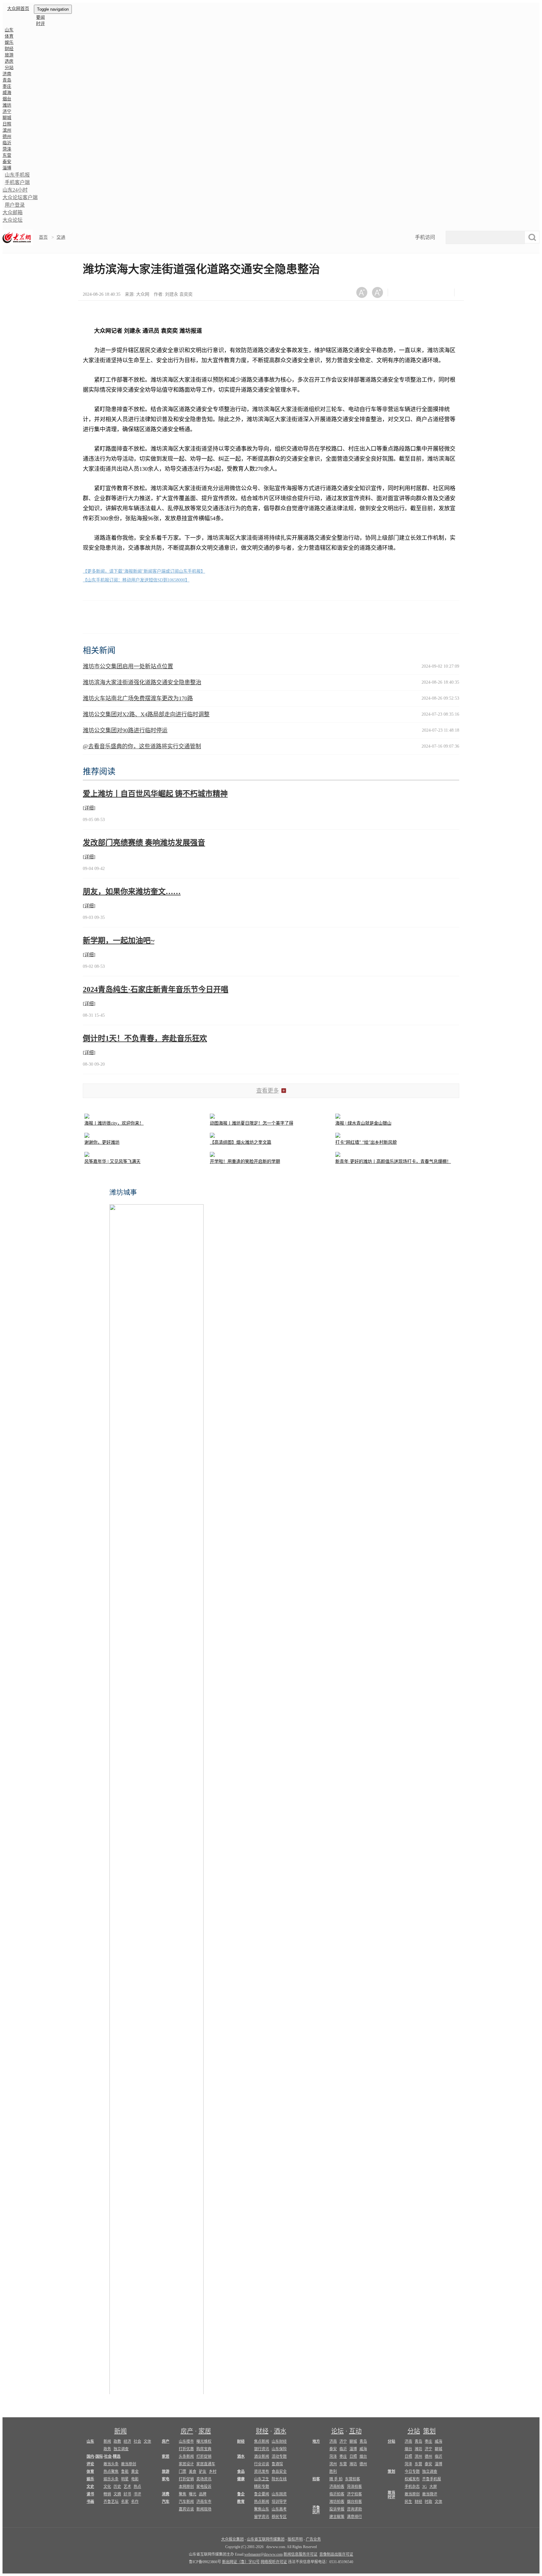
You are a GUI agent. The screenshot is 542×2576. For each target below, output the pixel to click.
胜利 (333, 2472)
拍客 (316, 2479)
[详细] (89, 808)
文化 (107, 2487)
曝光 (193, 2494)
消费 (166, 2494)
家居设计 (186, 2464)
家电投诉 (204, 2487)
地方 (316, 2441)
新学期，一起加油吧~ (119, 941)
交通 (61, 237)
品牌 (203, 2494)
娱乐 (9, 42)
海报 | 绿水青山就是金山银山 (363, 1123)
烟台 (7, 99)
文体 (147, 2441)
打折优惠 (186, 2449)
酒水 (280, 2431)
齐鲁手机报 (432, 2479)
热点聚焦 (111, 2472)
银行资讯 (262, 2449)
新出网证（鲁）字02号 (241, 2562)
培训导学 (279, 2502)
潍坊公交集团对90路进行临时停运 (125, 730)
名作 (135, 2502)
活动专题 (279, 2457)
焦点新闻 (262, 2441)
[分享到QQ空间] (431, 292)
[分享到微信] (400, 292)
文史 (90, 2487)
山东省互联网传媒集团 (266, 2539)
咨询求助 (354, 2509)
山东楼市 (186, 2441)
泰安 (7, 162)
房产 (187, 2431)
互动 (355, 2431)
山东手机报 (17, 175)
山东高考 (279, 2509)
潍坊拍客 (337, 2502)
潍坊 (7, 105)
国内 (90, 2457)
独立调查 (121, 2449)
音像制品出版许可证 (336, 2554)
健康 (241, 2479)
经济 (127, 2441)
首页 (43, 237)
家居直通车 (206, 2464)
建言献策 (337, 2517)
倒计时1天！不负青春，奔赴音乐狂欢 (145, 1038)
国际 (99, 2457)
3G (425, 2487)
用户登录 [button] (15, 205)
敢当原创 (129, 2464)
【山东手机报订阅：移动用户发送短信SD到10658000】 (136, 580)
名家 (125, 2502)
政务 (107, 2449)
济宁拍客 (354, 2494)
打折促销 (204, 2457)
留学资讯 (262, 2517)
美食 (193, 2472)
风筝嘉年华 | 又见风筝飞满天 (112, 1161)
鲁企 (241, 2494)
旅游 (9, 55)
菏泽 (7, 149)
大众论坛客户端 (20, 197)
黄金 (135, 2472)
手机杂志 (412, 2487)
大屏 (433, 2487)
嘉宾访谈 (186, 2509)
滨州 (7, 130)
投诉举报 (337, 2509)
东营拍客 (353, 2479)
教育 (241, 2502)
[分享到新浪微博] (416, 292)
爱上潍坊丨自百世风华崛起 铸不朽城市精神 (155, 794)
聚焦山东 (262, 2509)
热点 (137, 2487)
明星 (125, 2479)
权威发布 (412, 2479)
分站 (414, 2431)
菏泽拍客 (354, 2487)
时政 (428, 2502)
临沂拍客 (337, 2494)
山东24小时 (15, 190)
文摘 (117, 2494)
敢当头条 (111, 2464)
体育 (9, 36)
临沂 (7, 143)
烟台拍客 (354, 2502)
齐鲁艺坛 (111, 2502)
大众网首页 (18, 9)
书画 (90, 2502)
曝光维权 (204, 2441)
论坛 (337, 2431)
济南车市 (204, 2502)
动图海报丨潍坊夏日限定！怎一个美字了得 (252, 1123)
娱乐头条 (111, 2479)
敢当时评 (391, 2495)
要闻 (40, 17)
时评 (40, 24)
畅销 (107, 2494)
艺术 (127, 2487)
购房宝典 (204, 2449)
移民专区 (279, 2517)
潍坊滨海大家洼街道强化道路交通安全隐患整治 (142, 682)
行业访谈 (262, 2464)
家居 (205, 2431)
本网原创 (186, 2487)
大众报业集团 (232, 2539)
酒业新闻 (262, 2457)
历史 (117, 2487)
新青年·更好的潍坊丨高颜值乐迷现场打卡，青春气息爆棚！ (393, 1161)
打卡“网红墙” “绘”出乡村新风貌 (366, 1142)
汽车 (166, 2502)
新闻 (120, 2431)
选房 (9, 61)
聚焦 (183, 2494)
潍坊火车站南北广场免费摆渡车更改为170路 (138, 698)
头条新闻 (186, 2457)
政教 (117, 2441)
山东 (9, 30)
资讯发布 (262, 2472)
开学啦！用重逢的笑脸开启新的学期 (245, 1161)
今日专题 (412, 2472)
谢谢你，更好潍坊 (102, 1142)
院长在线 (279, 2479)
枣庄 (7, 86)
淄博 (7, 168)
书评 (137, 2494)
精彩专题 (262, 2487)
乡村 (213, 2472)
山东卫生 (262, 2479)
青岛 (7, 80)
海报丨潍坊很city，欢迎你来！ (114, 1123)
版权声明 (295, 2539)
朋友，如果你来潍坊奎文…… (132, 892)
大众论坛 (13, 220)
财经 (9, 49)
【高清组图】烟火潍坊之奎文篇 (241, 1142)
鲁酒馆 (277, 2464)
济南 (7, 74)
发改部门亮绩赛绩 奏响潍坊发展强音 (144, 843)
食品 (241, 2472)
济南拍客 (337, 2487)
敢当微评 (430, 2494)
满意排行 (354, 2517)
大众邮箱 (13, 212)
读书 (90, 2494)
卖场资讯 (204, 2479)
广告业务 (313, 2539)
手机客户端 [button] (17, 182)
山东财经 (279, 2441)
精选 (117, 2457)
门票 (183, 2472)
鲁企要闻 (262, 2494)
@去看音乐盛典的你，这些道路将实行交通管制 (142, 746)
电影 (135, 2479)
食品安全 (279, 2472)
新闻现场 (204, 2509)
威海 (7, 93)
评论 (90, 2464)
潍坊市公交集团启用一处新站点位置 (128, 666)
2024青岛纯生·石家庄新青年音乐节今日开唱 (156, 989)
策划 (429, 2431)
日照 (7, 124)
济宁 (7, 111)
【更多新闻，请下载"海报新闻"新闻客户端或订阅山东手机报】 (144, 571)
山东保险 (279, 2449)
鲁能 (125, 2472)
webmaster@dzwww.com (263, 2554)
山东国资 (279, 2494)
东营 (7, 155)
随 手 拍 (336, 2479)
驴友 (203, 2472)
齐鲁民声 (316, 2510)
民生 (408, 2502)
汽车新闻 (186, 2502)
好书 (127, 2494)
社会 (137, 2441)
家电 (166, 2479)
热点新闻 (262, 2502)
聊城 (7, 118)
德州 (7, 137)
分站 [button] (9, 68)
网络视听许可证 (274, 2562)
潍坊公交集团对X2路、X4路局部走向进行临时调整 (146, 714)
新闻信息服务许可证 (300, 2554)
